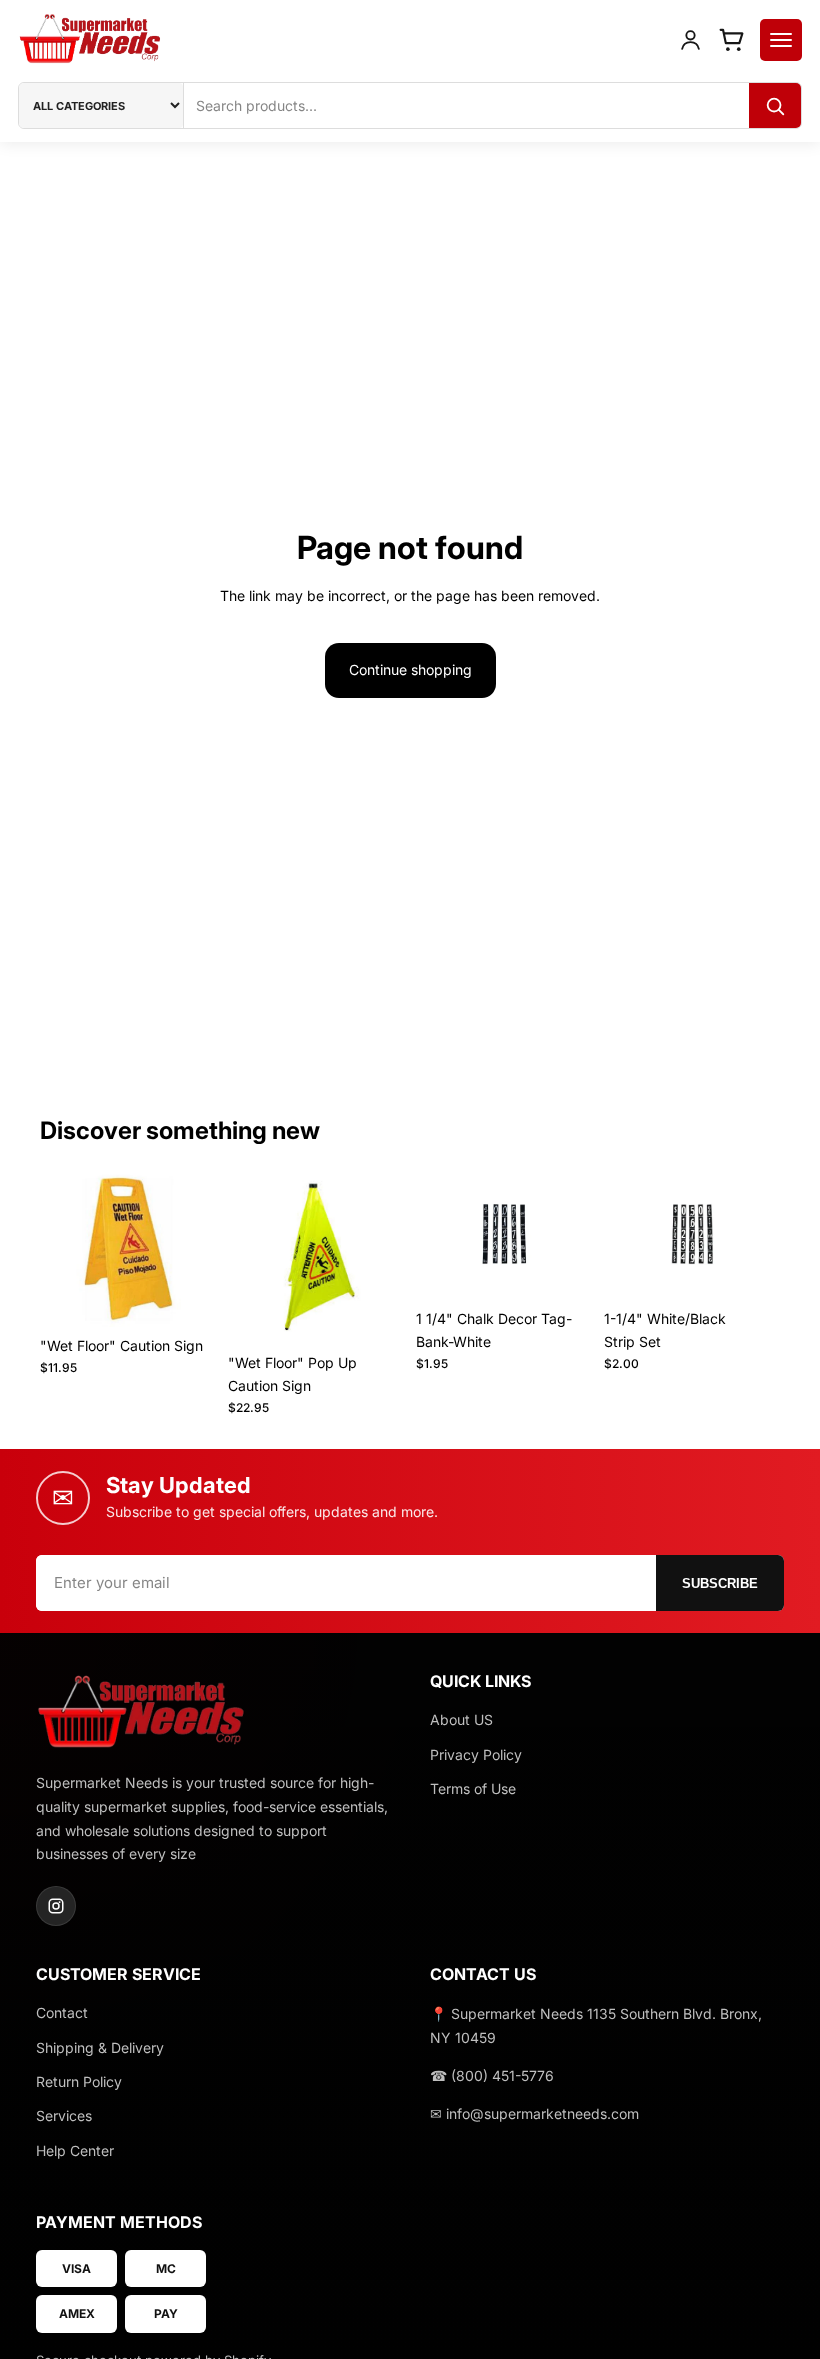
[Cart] (731, 39)
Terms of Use (473, 1788)
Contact (62, 2012)
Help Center (75, 2150)
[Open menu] (781, 40)
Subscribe (720, 1583)
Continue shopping (410, 669)
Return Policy (79, 2081)
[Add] (185, 1296)
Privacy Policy (476, 1754)
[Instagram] (56, 1906)
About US (461, 1719)
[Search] (775, 105)
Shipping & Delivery (100, 2047)
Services (64, 2115)
